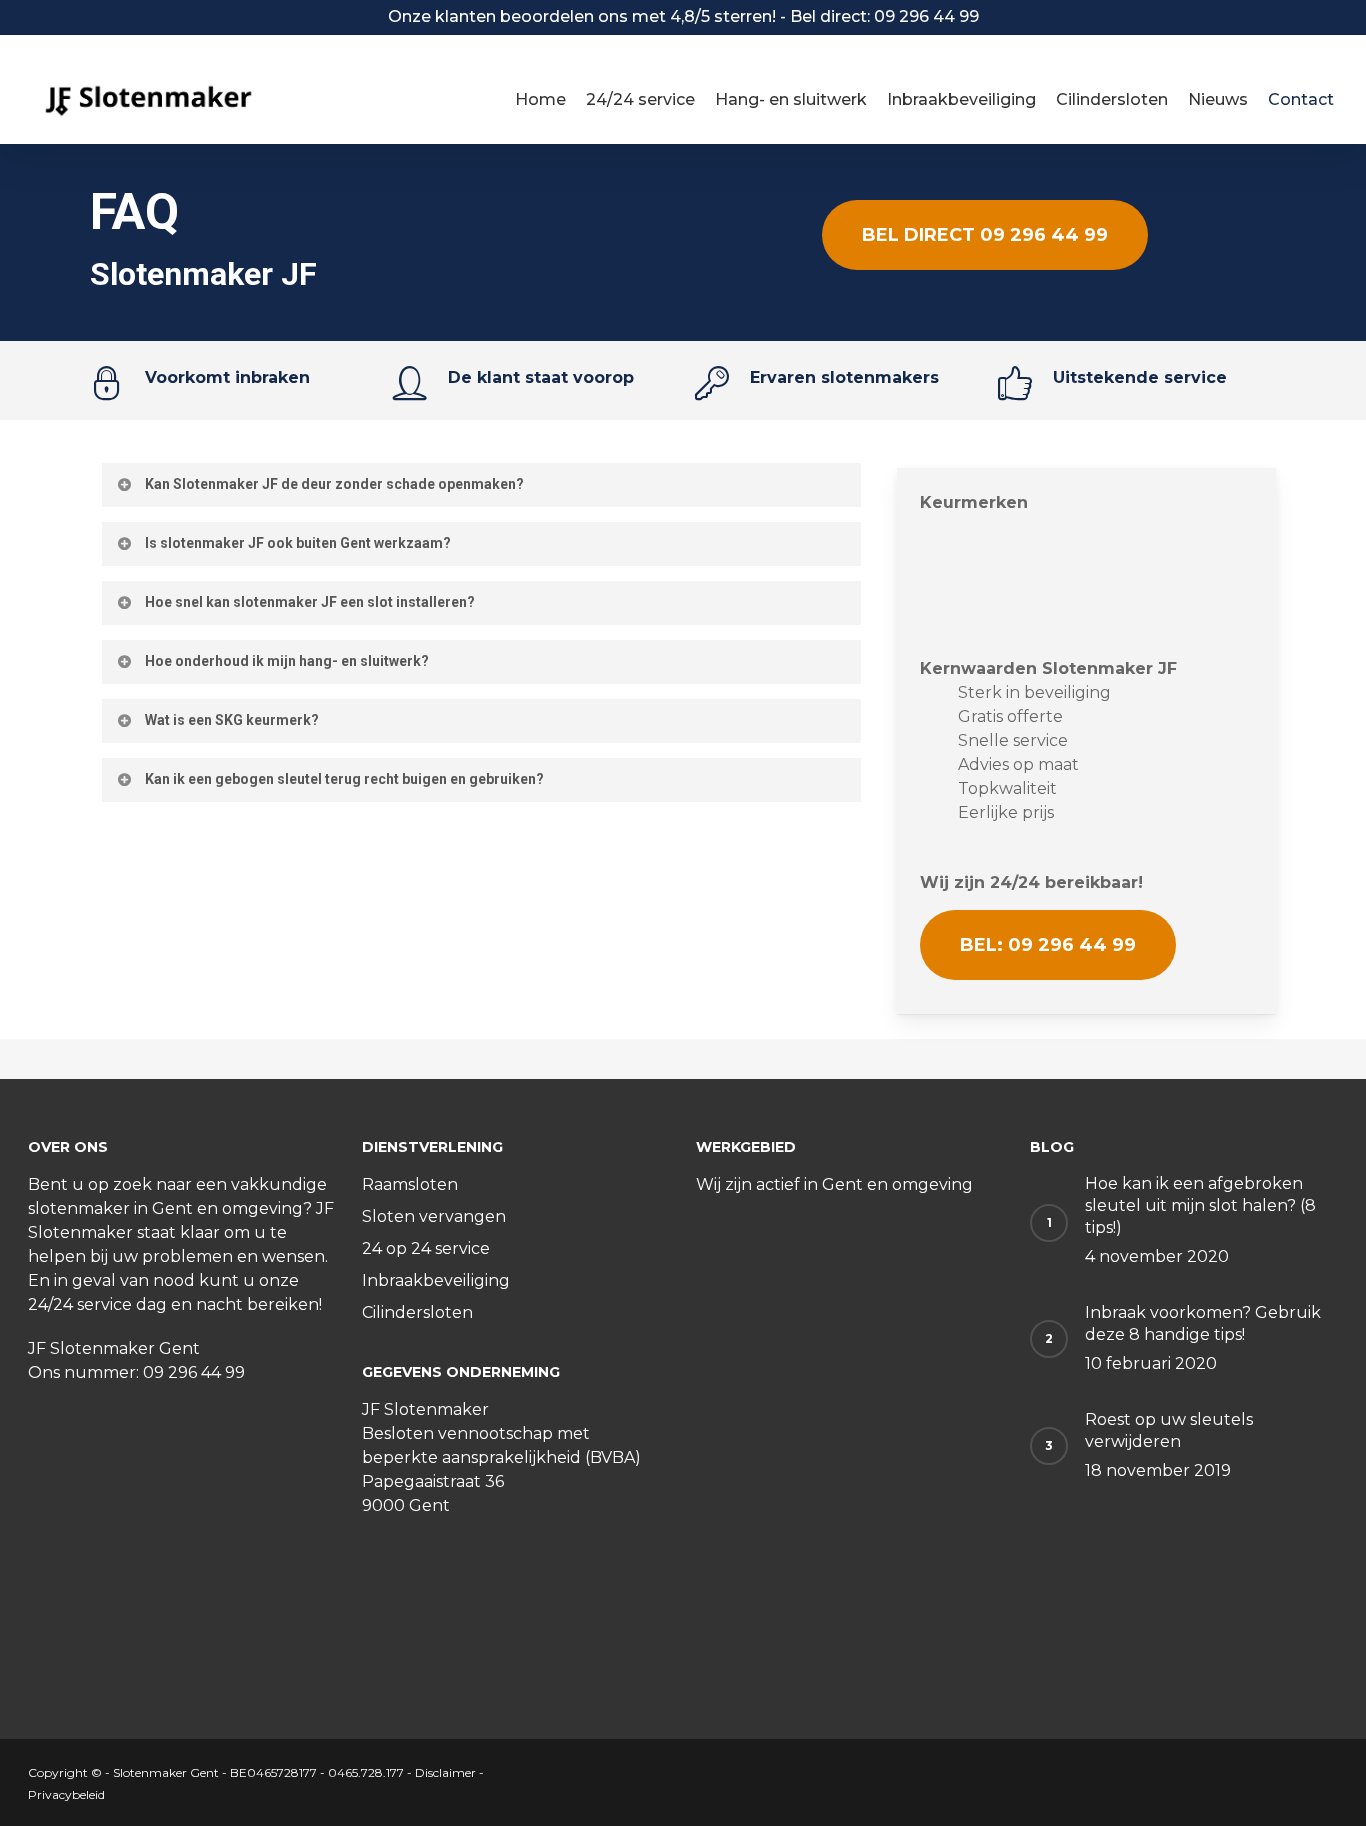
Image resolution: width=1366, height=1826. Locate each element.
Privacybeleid (66, 1794)
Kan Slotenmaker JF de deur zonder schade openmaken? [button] (334, 484)
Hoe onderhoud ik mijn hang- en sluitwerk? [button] (287, 661)
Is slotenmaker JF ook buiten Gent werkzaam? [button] (298, 543)
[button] (985, 235)
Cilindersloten (417, 1312)
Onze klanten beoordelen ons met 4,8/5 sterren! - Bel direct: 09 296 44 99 (683, 16)
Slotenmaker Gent (166, 1772)
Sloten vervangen (434, 1216)
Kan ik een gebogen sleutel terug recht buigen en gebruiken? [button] (344, 779)
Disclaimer (445, 1772)
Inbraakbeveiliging (436, 1280)
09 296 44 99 (194, 1372)
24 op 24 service (426, 1248)
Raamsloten (410, 1184)
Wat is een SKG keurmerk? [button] (232, 720)
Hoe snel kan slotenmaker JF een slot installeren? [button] (310, 602)
